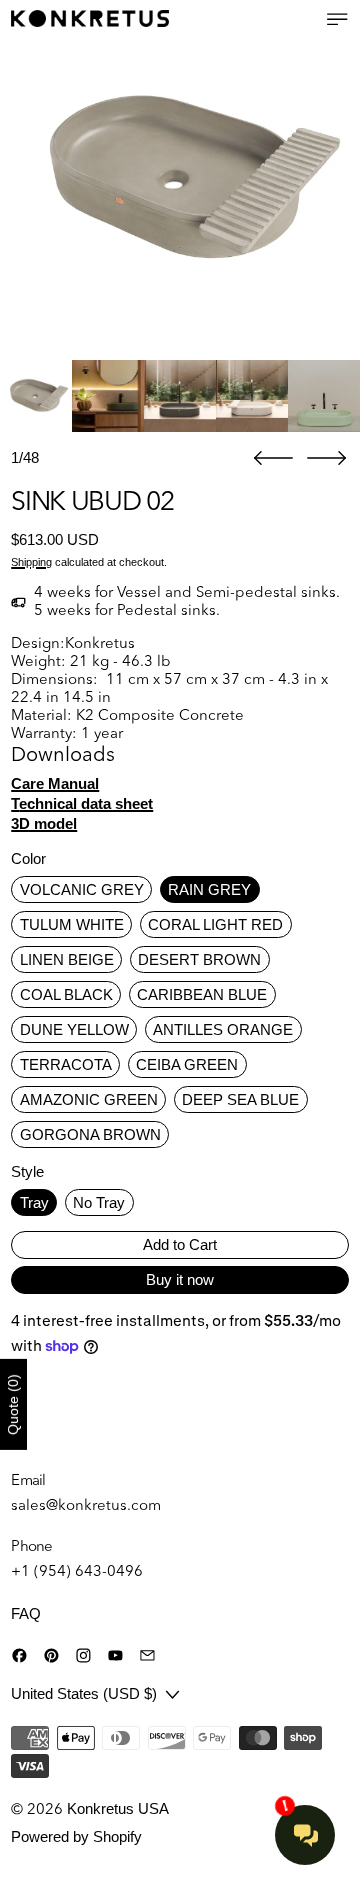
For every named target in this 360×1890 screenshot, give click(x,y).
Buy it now (180, 1279)
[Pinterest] (51, 1655)
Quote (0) (13, 1404)
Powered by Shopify (76, 1836)
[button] (180, 180)
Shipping (31, 562)
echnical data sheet (82, 803)
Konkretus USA (118, 1808)
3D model (44, 823)
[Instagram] (83, 1655)
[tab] (36, 396)
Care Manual (55, 783)
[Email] (147, 1655)
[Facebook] (19, 1655)
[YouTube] (115, 1655)
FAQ (26, 1613)
